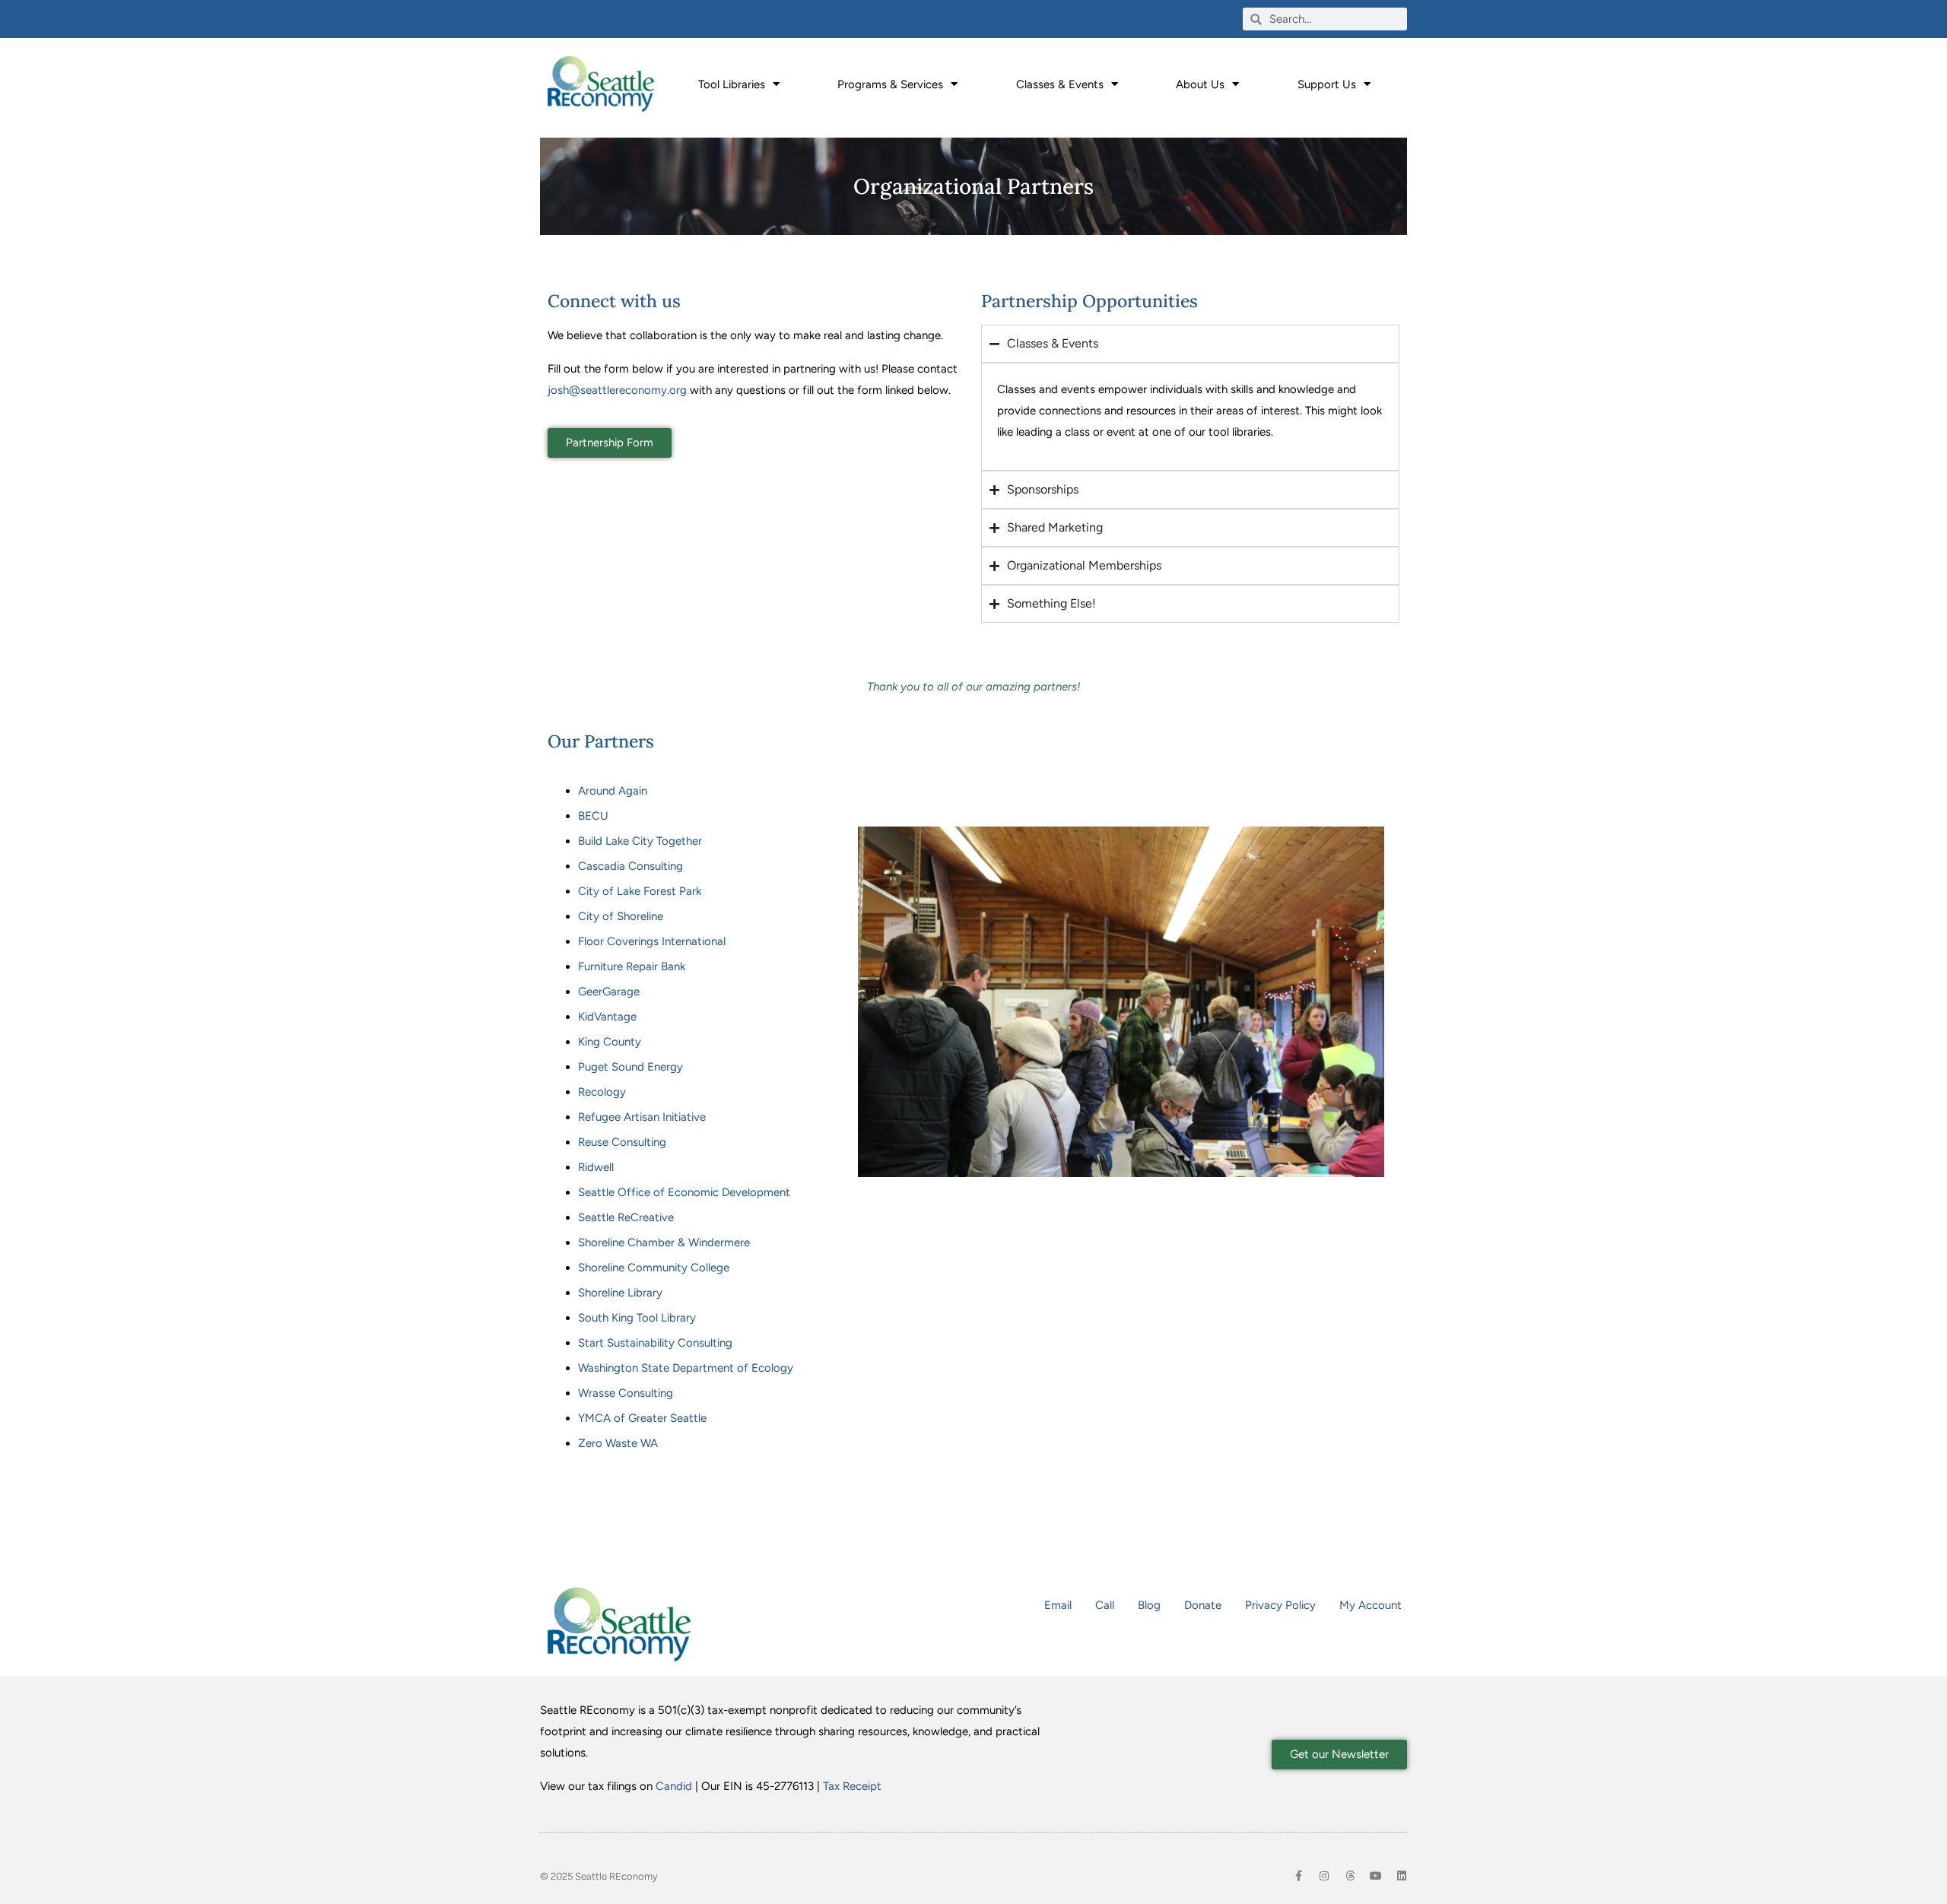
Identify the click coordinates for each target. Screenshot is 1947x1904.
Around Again (613, 791)
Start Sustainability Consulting (655, 1343)
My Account (1371, 1605)
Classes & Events (1060, 84)
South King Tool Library (637, 1318)
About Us (1200, 84)
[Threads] (1350, 1876)
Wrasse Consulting (626, 1393)
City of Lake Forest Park (640, 891)
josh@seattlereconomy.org (617, 390)
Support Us (1327, 84)
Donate (1203, 1605)
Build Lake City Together (640, 841)
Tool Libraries (732, 84)
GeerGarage (609, 992)
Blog (1149, 1605)
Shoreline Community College (654, 1268)
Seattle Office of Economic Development (684, 1192)
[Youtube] (1376, 1876)
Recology (602, 1092)
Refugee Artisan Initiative (642, 1117)
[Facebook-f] (1298, 1876)
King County (610, 1042)
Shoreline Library (620, 1293)
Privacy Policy (1280, 1605)
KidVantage (607, 1017)
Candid (674, 1786)
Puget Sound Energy (630, 1067)
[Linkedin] (1402, 1876)
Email (1058, 1605)
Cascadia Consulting (630, 866)
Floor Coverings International (652, 941)
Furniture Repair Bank (632, 966)
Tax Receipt (852, 1786)
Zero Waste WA (618, 1443)
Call (1105, 1605)
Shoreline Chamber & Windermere (664, 1242)
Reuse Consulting (622, 1142)
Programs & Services (890, 84)
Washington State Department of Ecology (686, 1368)
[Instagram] (1324, 1876)
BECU (593, 816)
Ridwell (596, 1167)
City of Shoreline (621, 916)
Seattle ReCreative (626, 1217)
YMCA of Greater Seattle (642, 1418)
